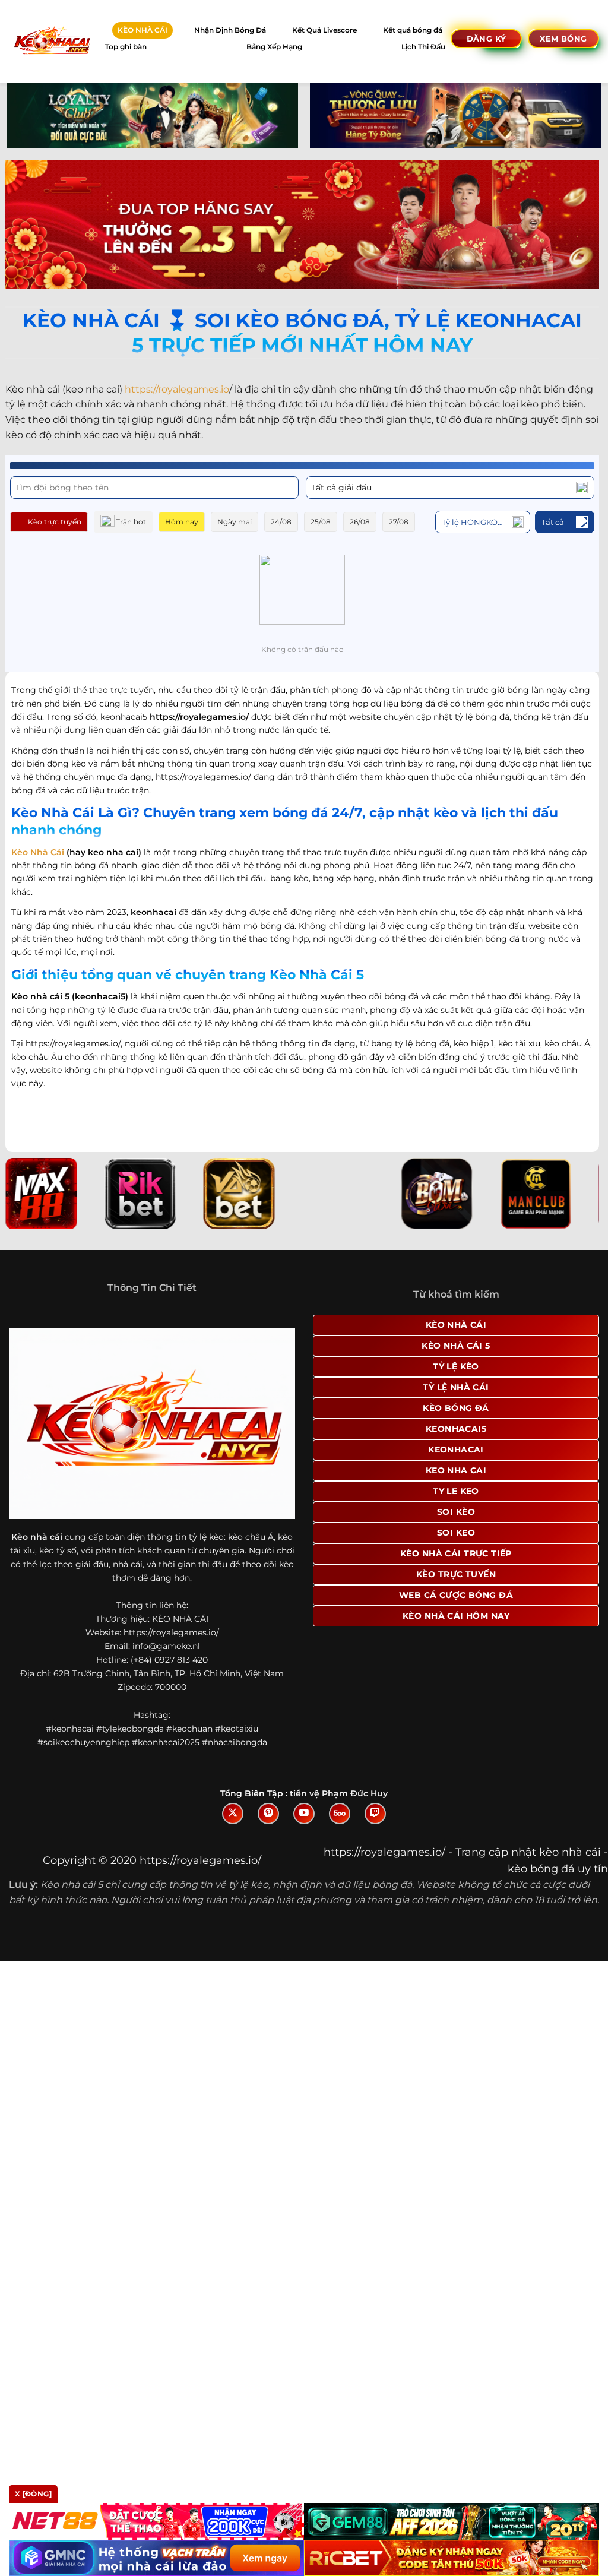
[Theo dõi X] (233, 1814)
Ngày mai (235, 522)
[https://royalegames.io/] (51, 41)
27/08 (399, 522)
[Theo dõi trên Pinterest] (268, 1814)
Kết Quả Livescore (324, 30)
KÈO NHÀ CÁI (142, 30)
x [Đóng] (33, 2494)
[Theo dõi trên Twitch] (375, 1814)
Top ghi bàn (126, 47)
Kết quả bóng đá (413, 30)
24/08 (281, 522)
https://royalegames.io (177, 389)
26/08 (360, 522)
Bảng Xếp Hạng (274, 47)
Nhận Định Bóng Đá (230, 30)
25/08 (321, 522)
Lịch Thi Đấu (423, 47)
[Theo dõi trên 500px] (340, 1814)
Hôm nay (182, 522)
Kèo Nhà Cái (38, 852)
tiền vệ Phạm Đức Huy (339, 1793)
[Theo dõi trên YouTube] (304, 1814)
